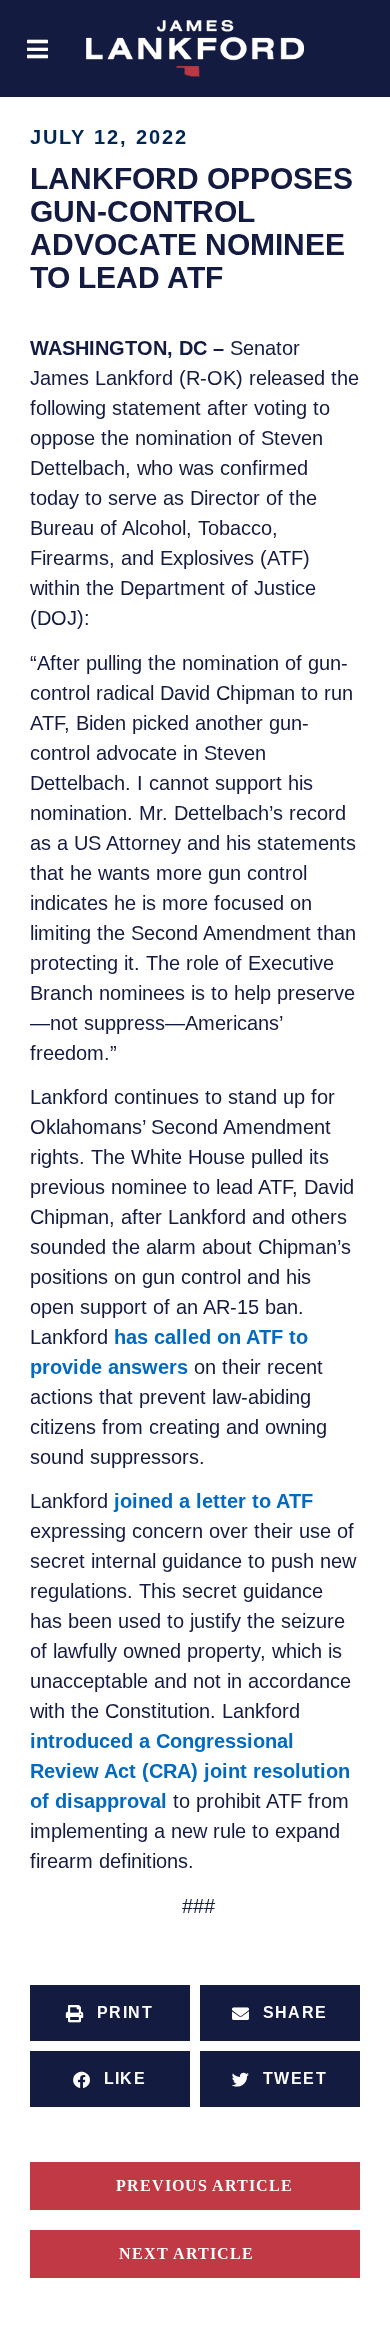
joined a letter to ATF (213, 1501)
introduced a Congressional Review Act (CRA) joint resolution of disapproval (190, 1771)
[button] (37, 48)
